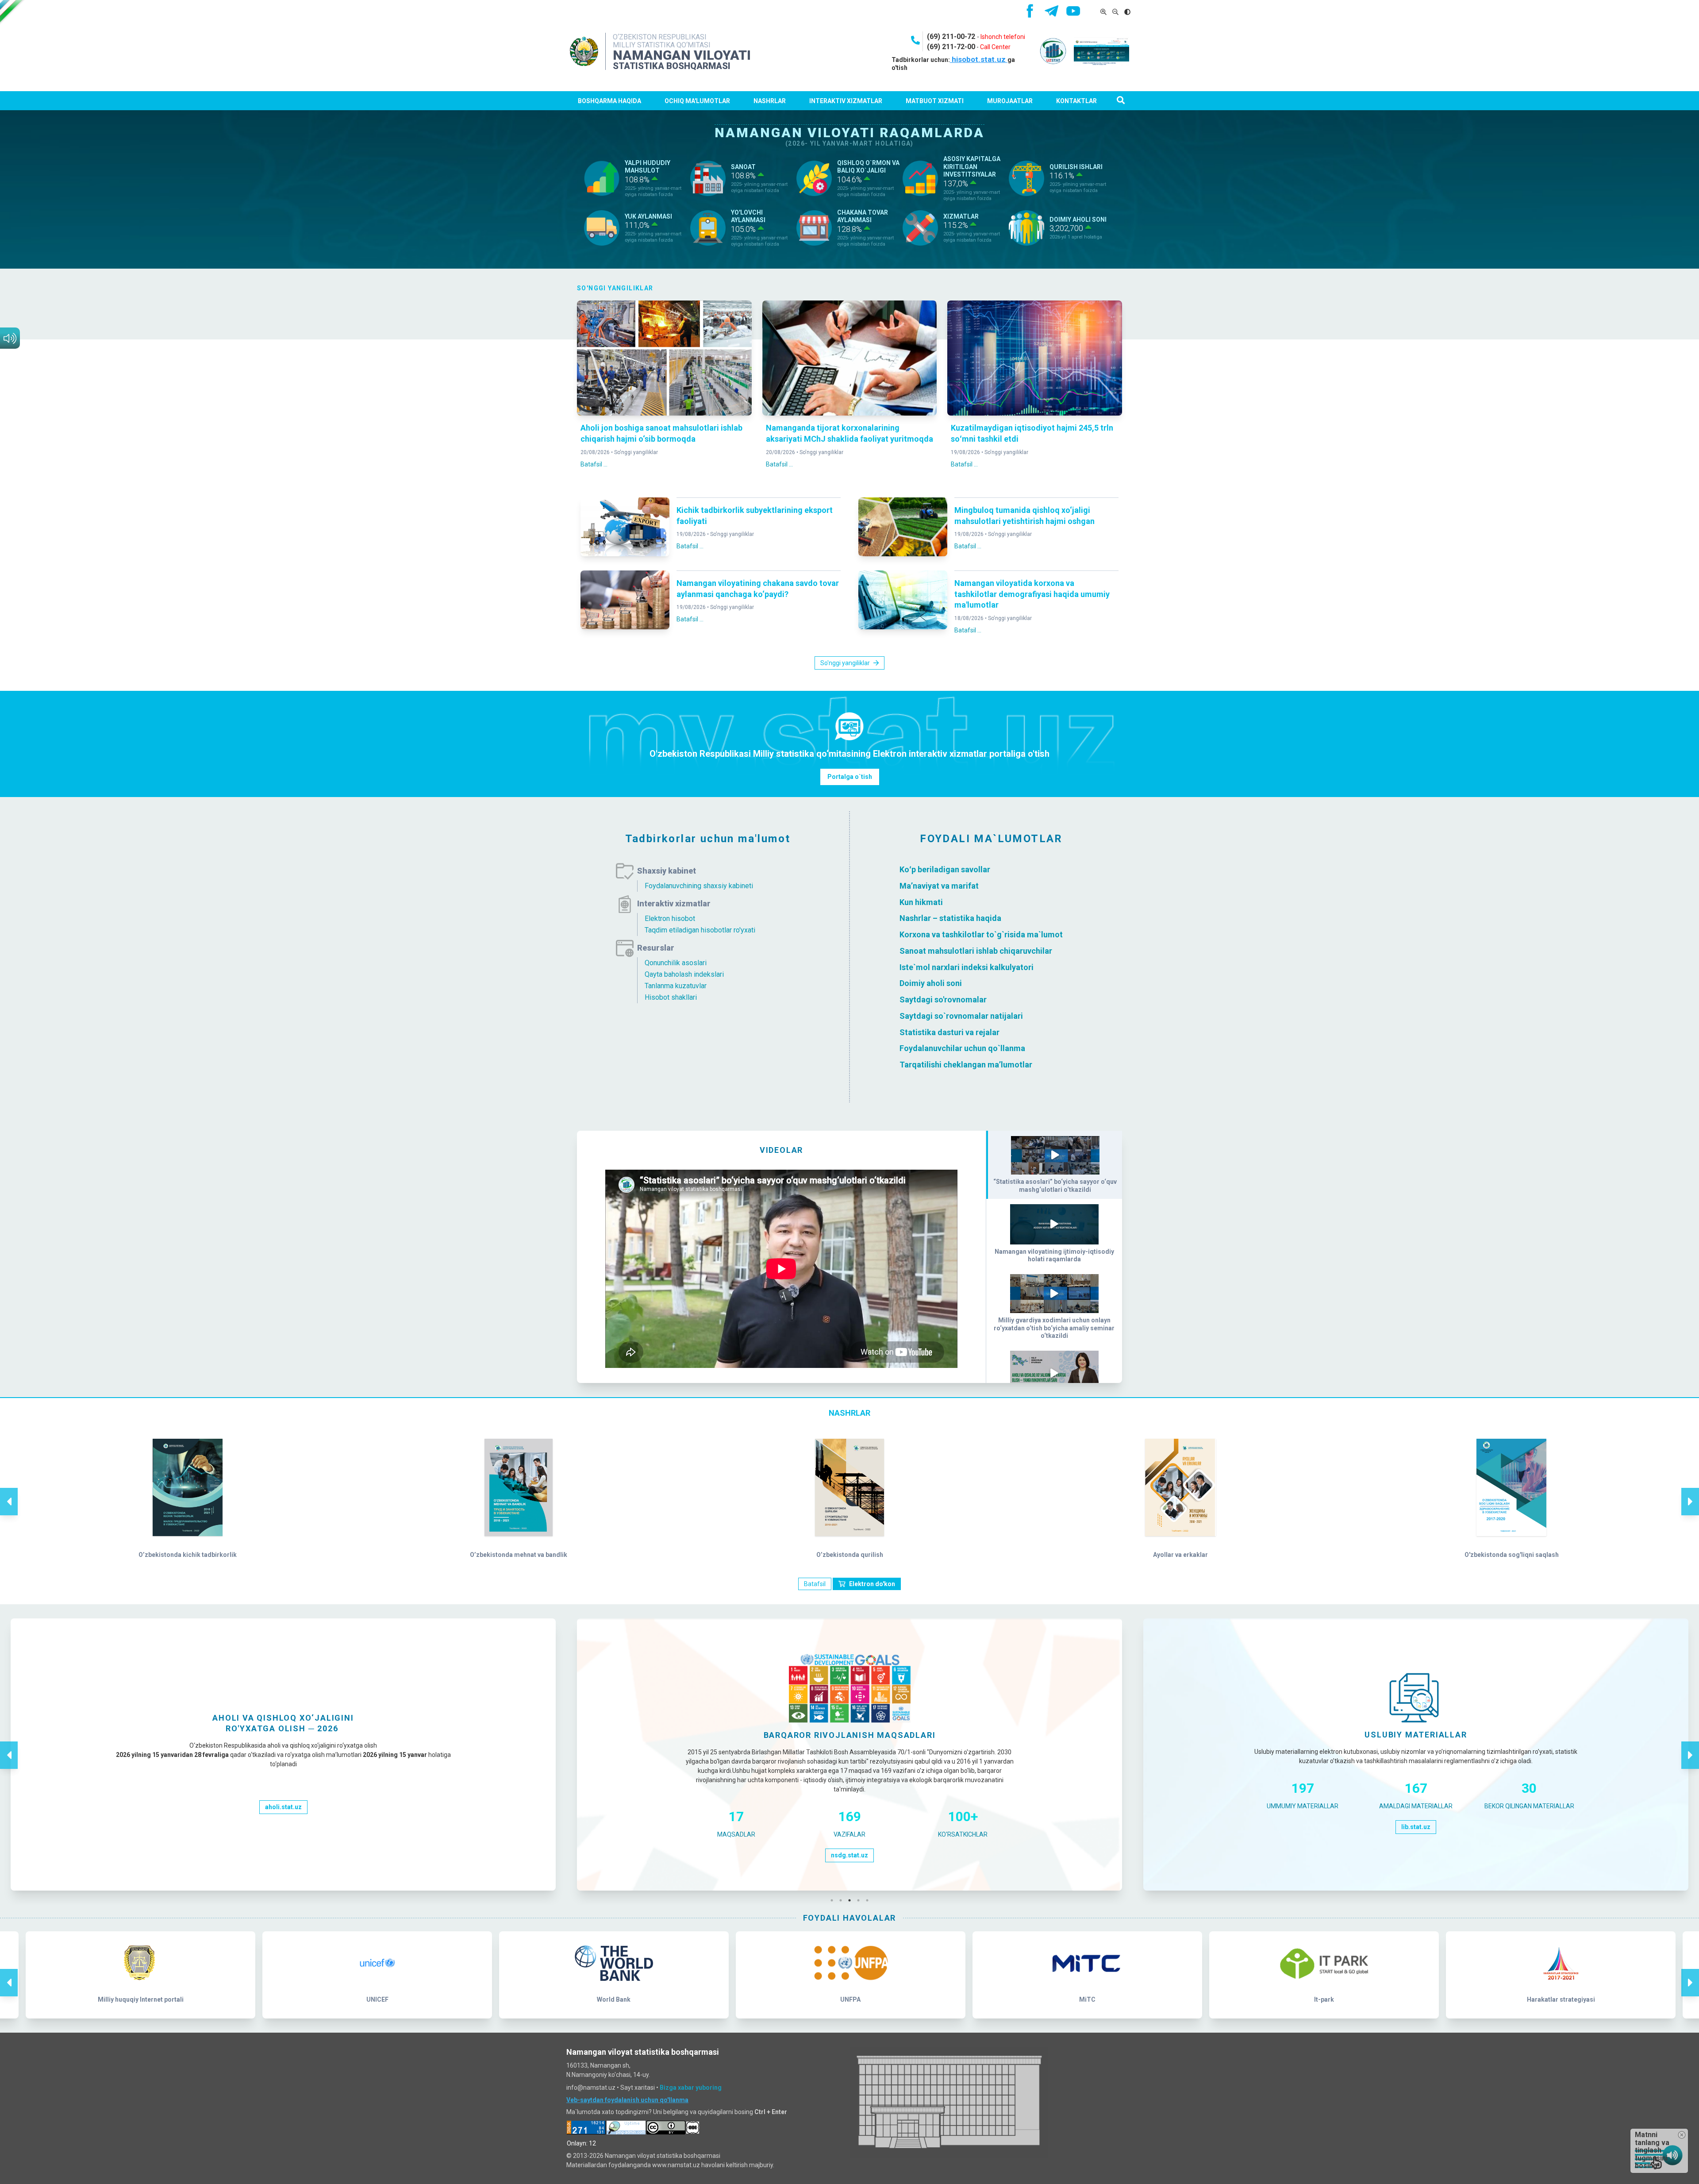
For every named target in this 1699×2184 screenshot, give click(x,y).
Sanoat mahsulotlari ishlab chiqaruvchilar (976, 951)
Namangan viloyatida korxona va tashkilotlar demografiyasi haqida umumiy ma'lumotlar (1032, 594)
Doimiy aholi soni (931, 983)
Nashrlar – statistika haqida (950, 918)
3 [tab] (852, 1900)
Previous (9, 1492)
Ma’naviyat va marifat (939, 886)
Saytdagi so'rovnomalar (943, 1000)
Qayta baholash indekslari (684, 974)
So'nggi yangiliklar (636, 452)
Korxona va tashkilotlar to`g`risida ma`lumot (981, 934)
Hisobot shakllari (671, 997)
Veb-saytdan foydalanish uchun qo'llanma (627, 2100)
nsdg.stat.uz (849, 1855)
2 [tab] (843, 1900)
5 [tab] (869, 1900)
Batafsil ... (594, 464)
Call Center (995, 47)
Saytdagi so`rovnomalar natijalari (961, 1016)
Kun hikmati (921, 902)
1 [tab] (834, 1900)
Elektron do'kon (872, 1584)
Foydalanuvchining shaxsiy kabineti (699, 886)
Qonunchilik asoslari (676, 963)
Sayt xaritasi (638, 2088)
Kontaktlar (1076, 101)
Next (1690, 1492)
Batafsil (815, 1584)
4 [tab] (861, 1900)
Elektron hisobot (670, 919)
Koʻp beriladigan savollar (945, 869)
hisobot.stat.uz (979, 59)
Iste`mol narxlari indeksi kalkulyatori (967, 967)
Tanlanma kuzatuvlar (676, 986)
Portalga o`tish (850, 777)
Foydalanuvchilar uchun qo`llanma (962, 1048)
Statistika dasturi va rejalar (949, 1032)
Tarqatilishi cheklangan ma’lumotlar (966, 1065)
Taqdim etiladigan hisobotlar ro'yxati (700, 930)
